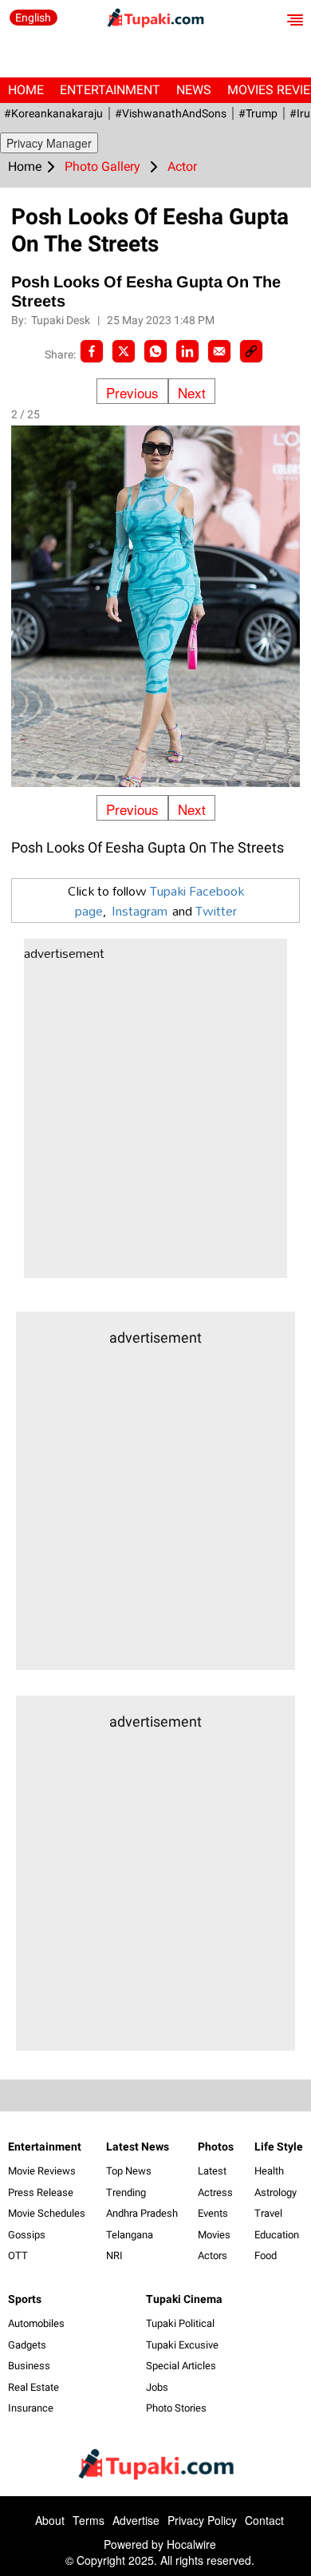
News (194, 90)
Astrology (276, 2192)
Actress (215, 2192)
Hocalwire (191, 2544)
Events (213, 2213)
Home (26, 90)
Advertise (136, 2520)
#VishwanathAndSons (171, 113)
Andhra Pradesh (142, 2213)
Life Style (279, 2147)
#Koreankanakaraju (53, 113)
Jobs (157, 2387)
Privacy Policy (202, 2520)
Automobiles (36, 2323)
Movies (214, 2235)
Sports (25, 2299)
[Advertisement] (155, 1122)
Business (29, 2366)
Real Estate (33, 2387)
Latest (212, 2171)
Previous (132, 392)
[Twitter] (124, 351)
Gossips (27, 2235)
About (50, 2520)
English (33, 18)
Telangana (130, 2235)
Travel (268, 2213)
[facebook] (92, 351)
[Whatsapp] (155, 351)
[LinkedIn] (187, 351)
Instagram (140, 910)
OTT (18, 2255)
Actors (213, 2255)
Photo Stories (176, 2408)
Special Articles (181, 2366)
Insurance (31, 2408)
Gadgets (27, 2345)
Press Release (41, 2192)
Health (269, 2171)
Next (192, 392)
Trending (126, 2192)
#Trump (258, 113)
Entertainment (110, 90)
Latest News (138, 2147)
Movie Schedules (47, 2213)
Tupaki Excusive (182, 2345)
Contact (264, 2520)
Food (266, 2255)
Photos (216, 2147)
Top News (129, 2171)
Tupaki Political (180, 2323)
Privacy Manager (49, 143)
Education (277, 2235)
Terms (89, 2520)
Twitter (216, 910)
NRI (114, 2255)
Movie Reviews (42, 2171)
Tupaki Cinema (184, 2299)
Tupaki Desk (62, 320)
